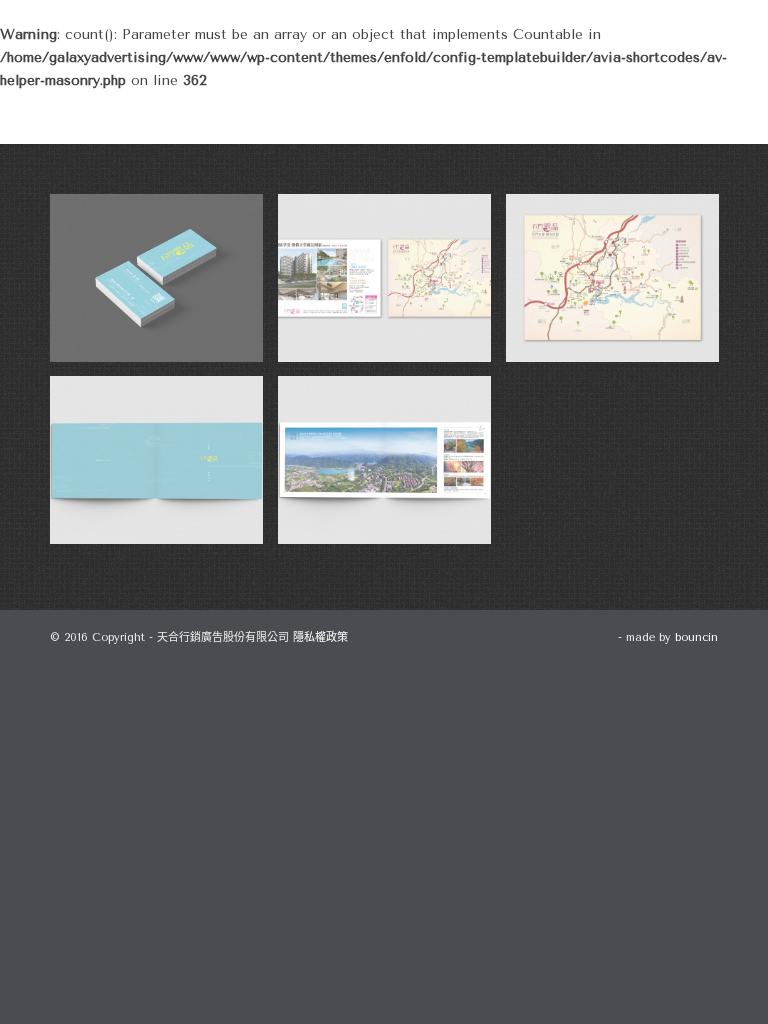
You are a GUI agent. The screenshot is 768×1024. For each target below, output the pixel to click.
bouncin (696, 637)
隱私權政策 (320, 637)
